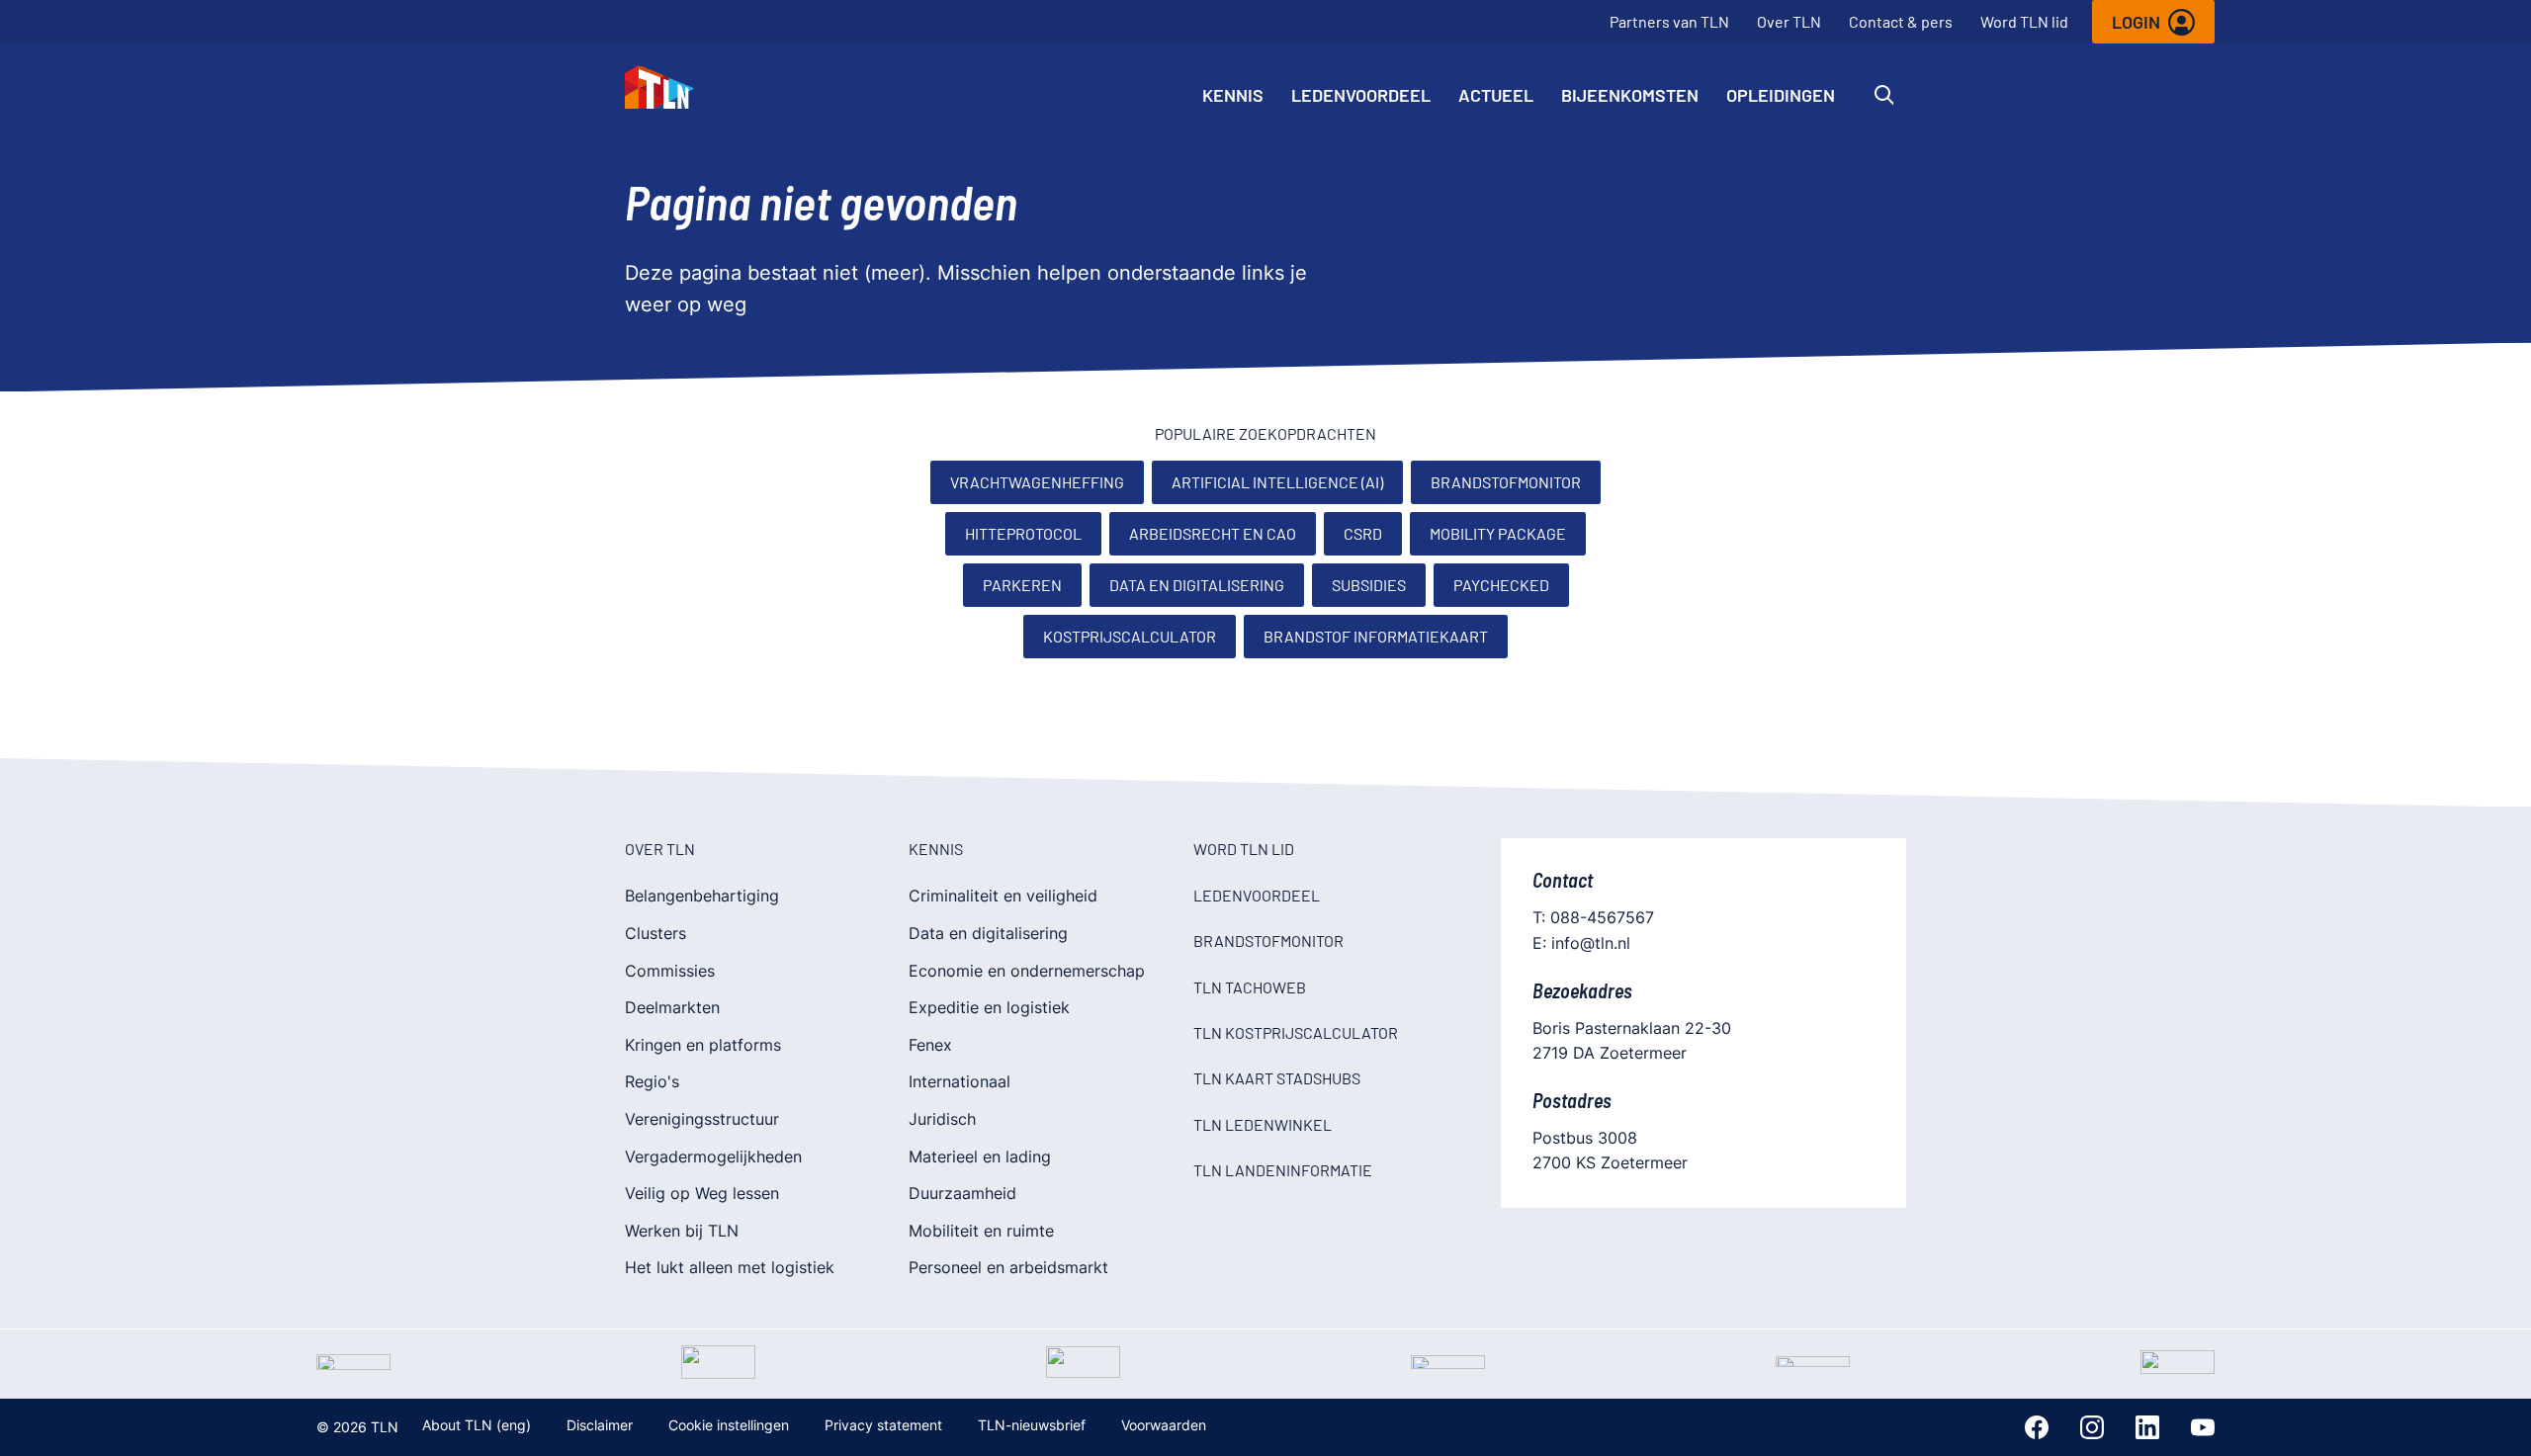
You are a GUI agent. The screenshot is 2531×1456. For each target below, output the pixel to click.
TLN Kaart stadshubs (1277, 1078)
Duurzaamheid (962, 1193)
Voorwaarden (1164, 1425)
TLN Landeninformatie (1283, 1170)
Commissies (670, 971)
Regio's (652, 1081)
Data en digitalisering (1197, 585)
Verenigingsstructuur (702, 1119)
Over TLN (1789, 21)
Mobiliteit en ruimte (981, 1231)
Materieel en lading (980, 1156)
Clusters (655, 933)
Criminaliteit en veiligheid (1003, 896)
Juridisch (942, 1119)
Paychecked (1501, 585)
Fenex (930, 1045)
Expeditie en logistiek (989, 1007)
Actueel (1496, 95)
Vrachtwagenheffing (1037, 482)
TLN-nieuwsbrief (1032, 1425)
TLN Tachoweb (1250, 987)
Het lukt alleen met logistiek (730, 1267)
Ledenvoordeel (1361, 95)
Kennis (1233, 95)
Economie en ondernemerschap (1027, 971)
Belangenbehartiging (702, 896)
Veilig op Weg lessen (702, 1193)
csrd (1363, 533)
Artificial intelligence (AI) (1277, 482)
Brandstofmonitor (1506, 482)
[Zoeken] (1884, 95)
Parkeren (1022, 585)
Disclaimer (600, 1425)
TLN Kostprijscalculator (1296, 1032)
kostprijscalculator (1130, 636)
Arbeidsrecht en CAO (1213, 533)
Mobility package (1498, 533)
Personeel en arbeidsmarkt (1008, 1267)
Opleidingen (1781, 95)
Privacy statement (883, 1425)
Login (2136, 22)
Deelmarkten (672, 1007)
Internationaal (960, 1081)
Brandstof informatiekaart (1376, 636)
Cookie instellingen (729, 1425)
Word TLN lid (2024, 21)
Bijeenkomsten (1630, 95)
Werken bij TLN (682, 1231)
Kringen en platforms (703, 1045)
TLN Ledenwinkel (1263, 1124)
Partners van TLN (1669, 21)
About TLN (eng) (477, 1425)
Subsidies (1369, 585)
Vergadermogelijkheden (713, 1156)
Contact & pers (1901, 21)
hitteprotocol (1023, 533)
